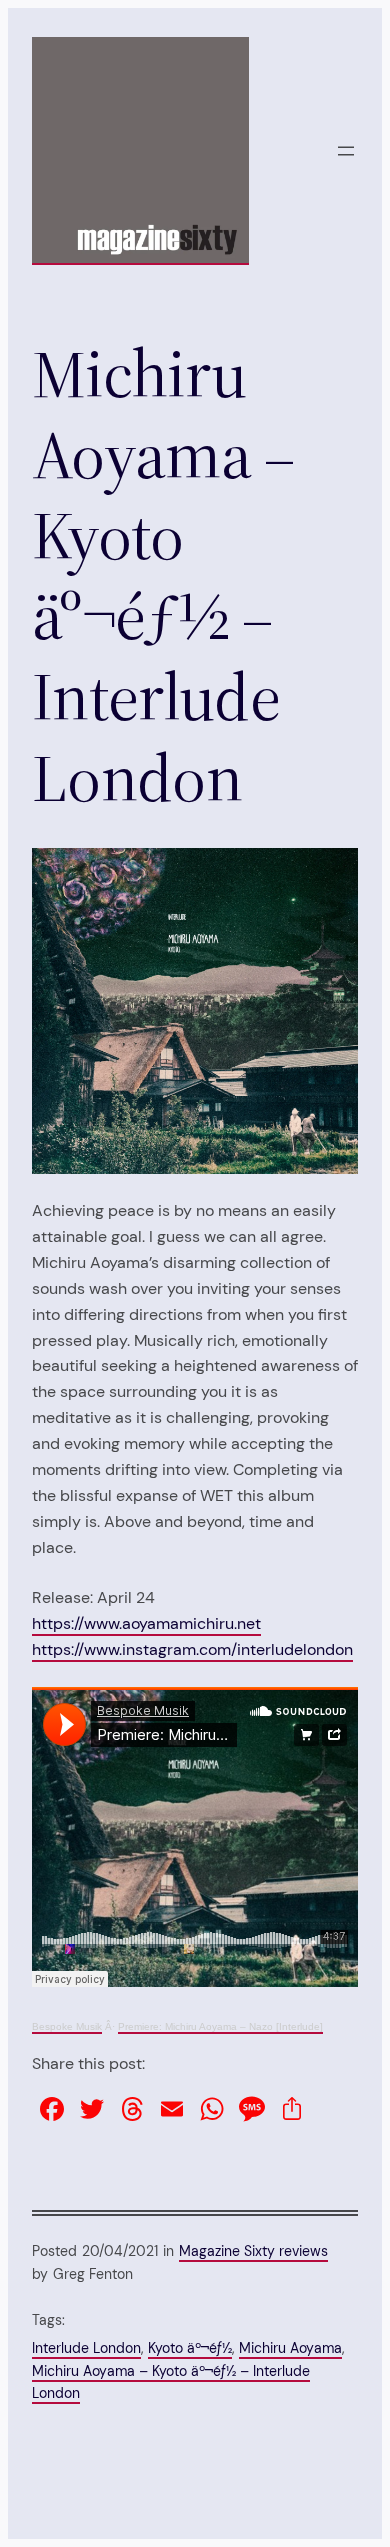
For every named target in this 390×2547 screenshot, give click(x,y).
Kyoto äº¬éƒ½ (190, 2348)
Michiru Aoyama (290, 2348)
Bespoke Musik (67, 2026)
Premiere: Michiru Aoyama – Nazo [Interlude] (220, 2026)
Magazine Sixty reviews (253, 2251)
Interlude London (86, 2348)
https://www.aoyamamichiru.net (146, 1623)
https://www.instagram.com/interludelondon (192, 1649)
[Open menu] (346, 151)
